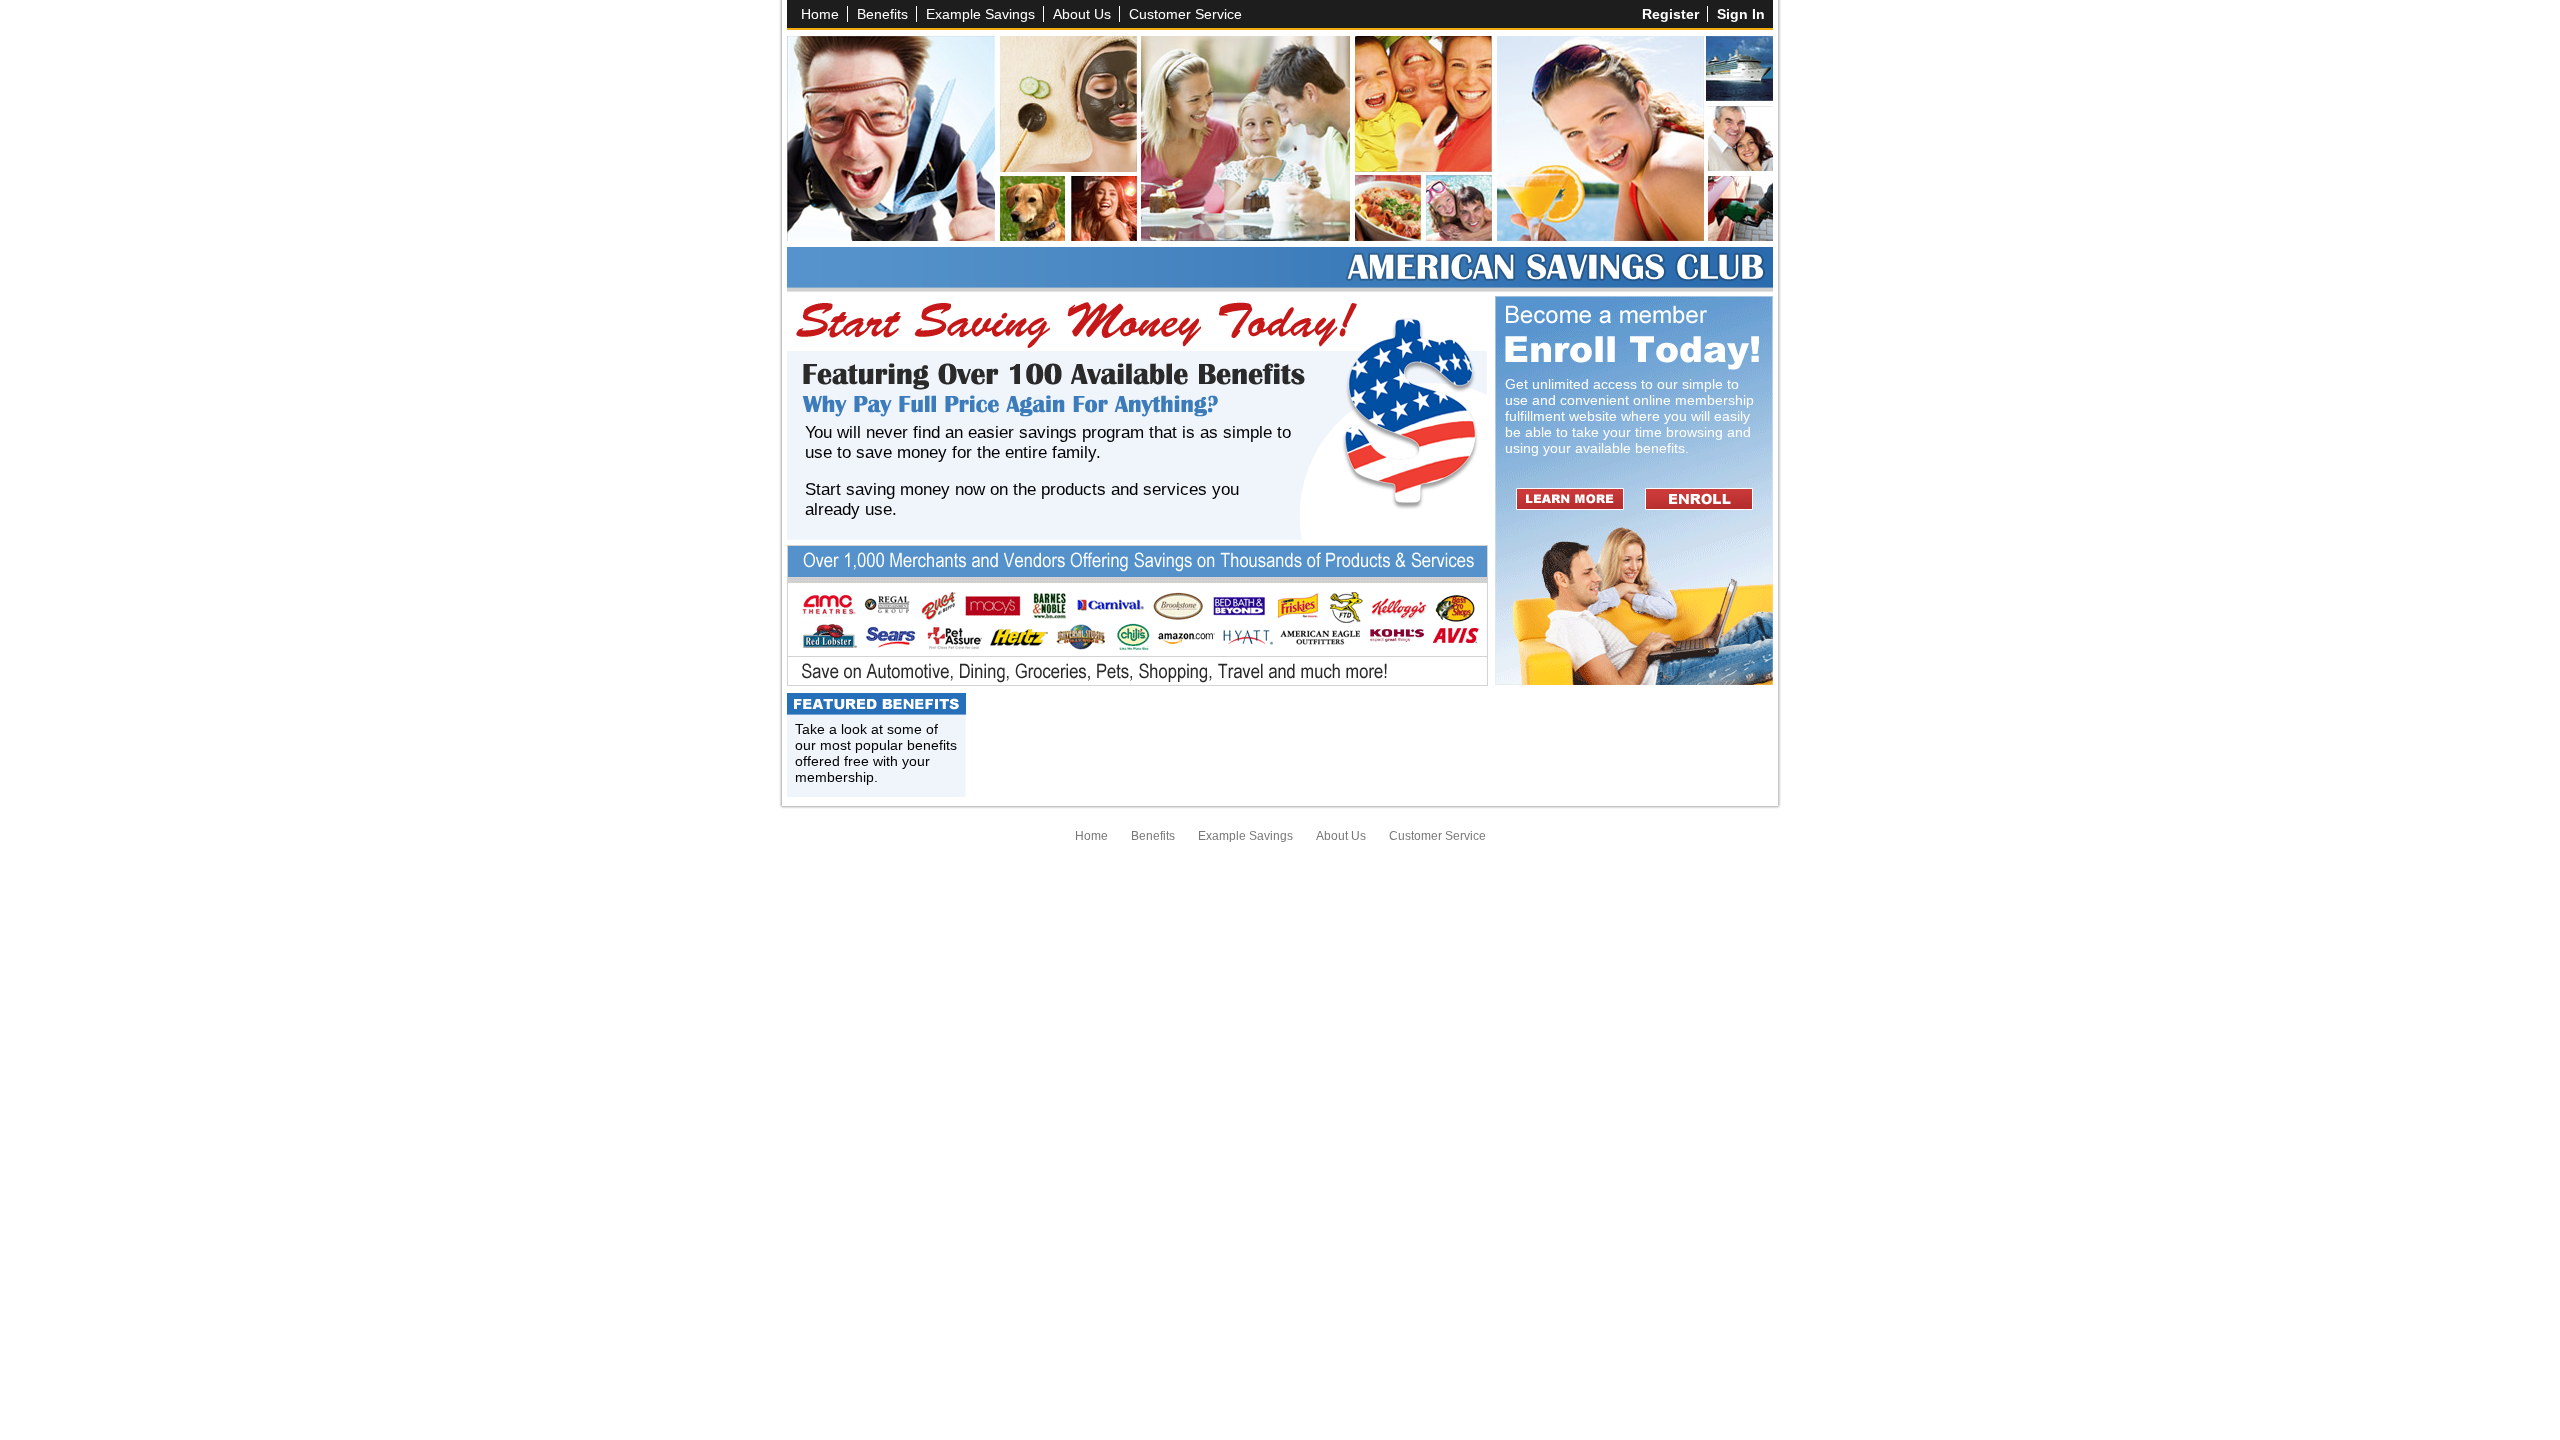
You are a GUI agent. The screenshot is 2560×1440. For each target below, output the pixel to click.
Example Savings (980, 14)
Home (820, 14)
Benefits (882, 14)
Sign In (1741, 14)
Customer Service (1185, 14)
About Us (1082, 14)
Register (1670, 14)
